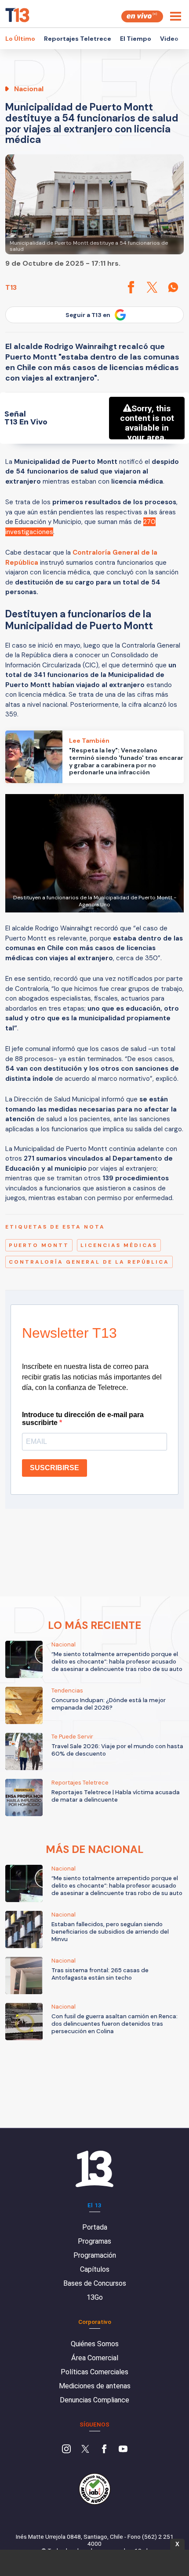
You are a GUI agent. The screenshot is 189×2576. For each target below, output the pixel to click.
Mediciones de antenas (95, 2386)
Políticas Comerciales (94, 2372)
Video (169, 39)
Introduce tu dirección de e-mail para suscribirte (83, 1419)
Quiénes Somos (95, 2344)
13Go (95, 2297)
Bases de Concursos (95, 2283)
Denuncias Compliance (94, 2400)
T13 (11, 287)
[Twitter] (85, 2450)
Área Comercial (95, 2358)
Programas (94, 2241)
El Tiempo (136, 39)
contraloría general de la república (89, 1262)
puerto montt (39, 1245)
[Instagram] (66, 2450)
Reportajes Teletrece (78, 39)
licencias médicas (119, 1245)
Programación (95, 2255)
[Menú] (176, 16)
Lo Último (20, 39)
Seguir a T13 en (88, 315)
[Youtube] (123, 2450)
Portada (95, 2227)
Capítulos (95, 2269)
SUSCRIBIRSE (55, 1468)
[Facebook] (104, 2450)
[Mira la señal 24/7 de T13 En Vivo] (142, 16)
